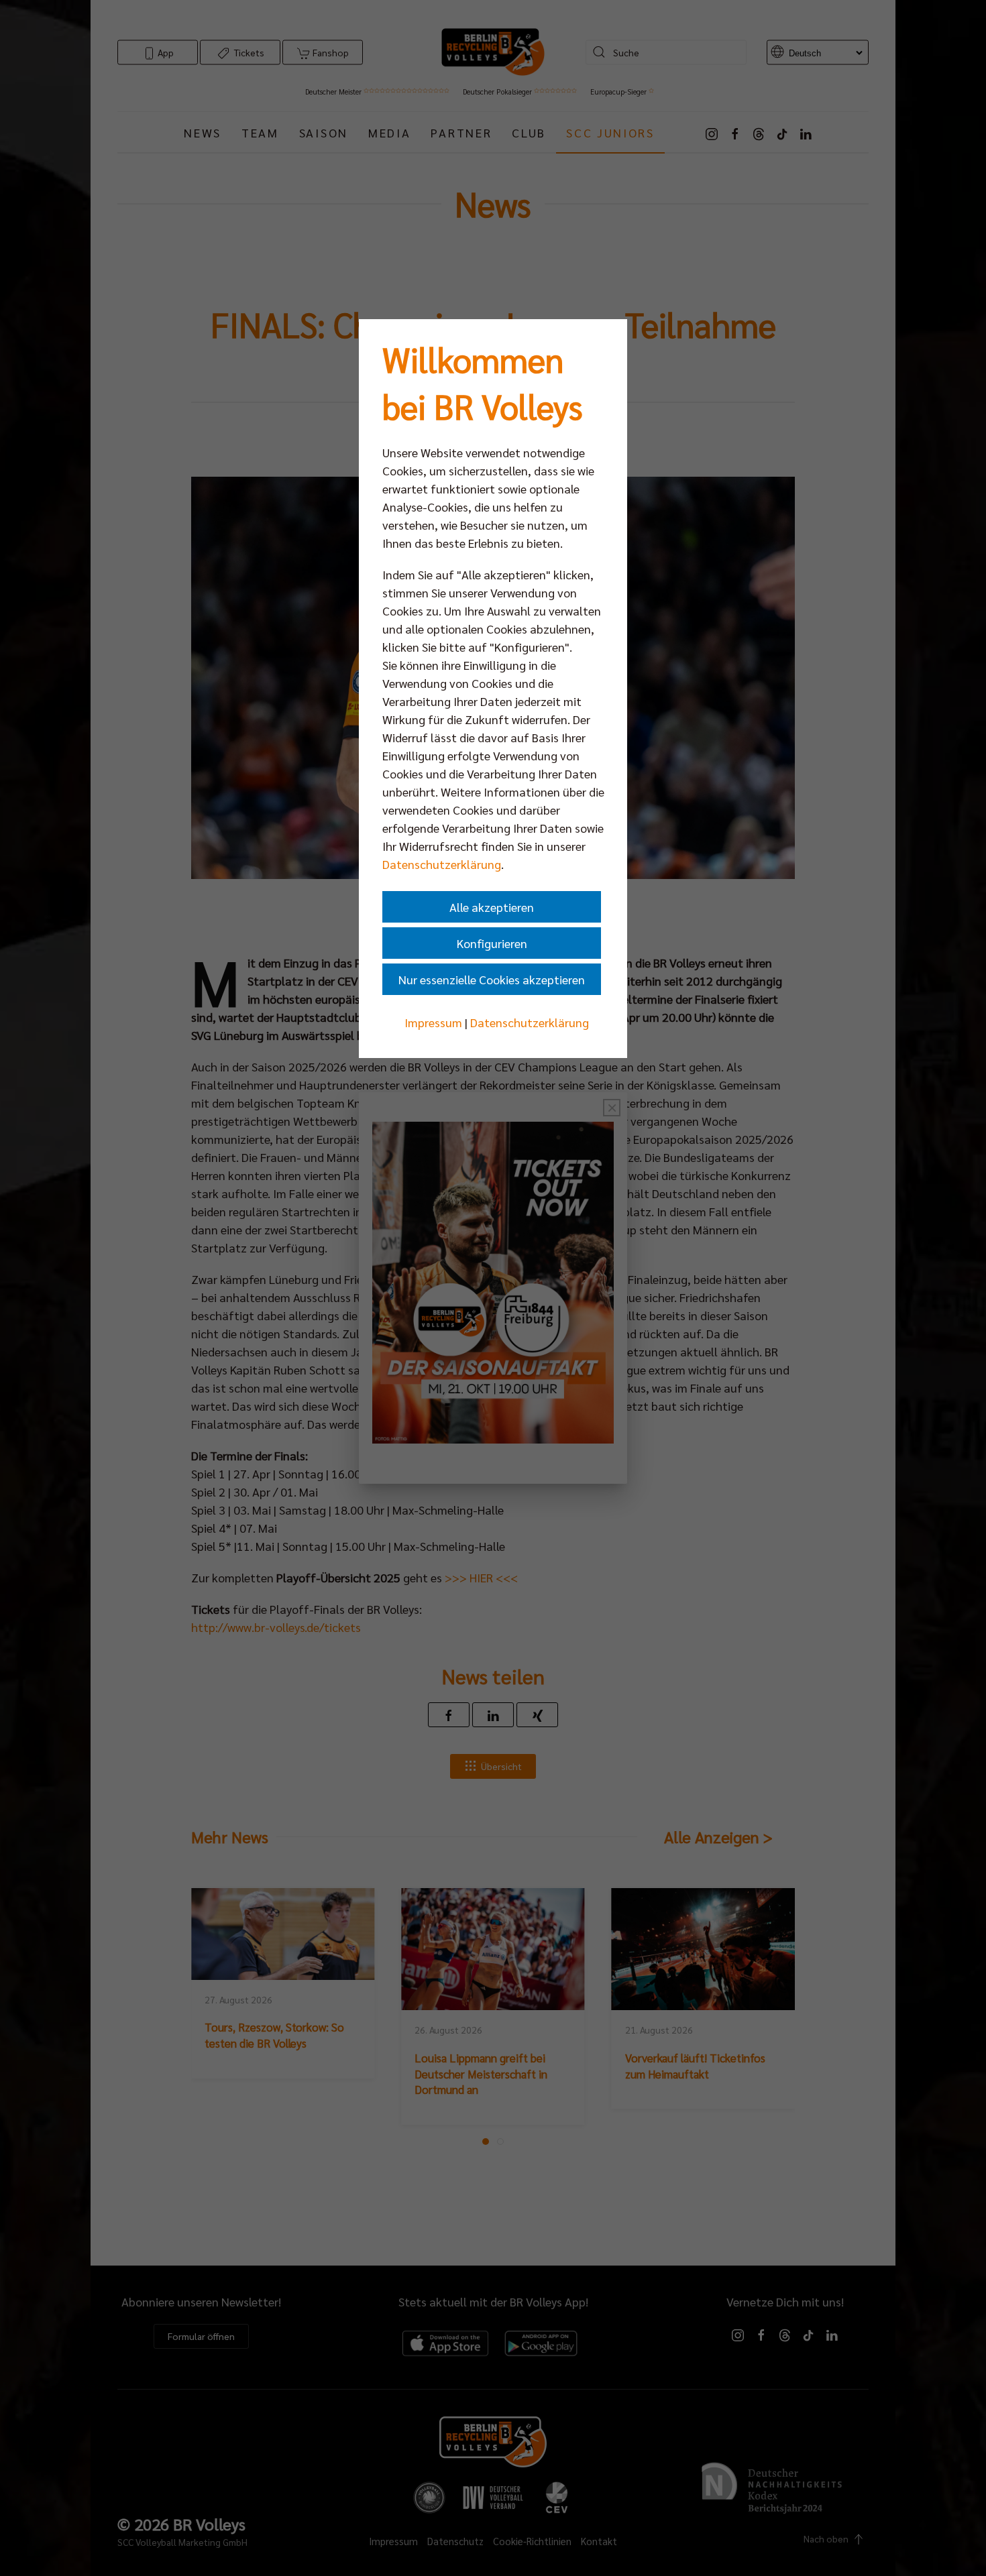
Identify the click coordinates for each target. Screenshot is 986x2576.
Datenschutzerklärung (442, 864)
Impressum (433, 1022)
